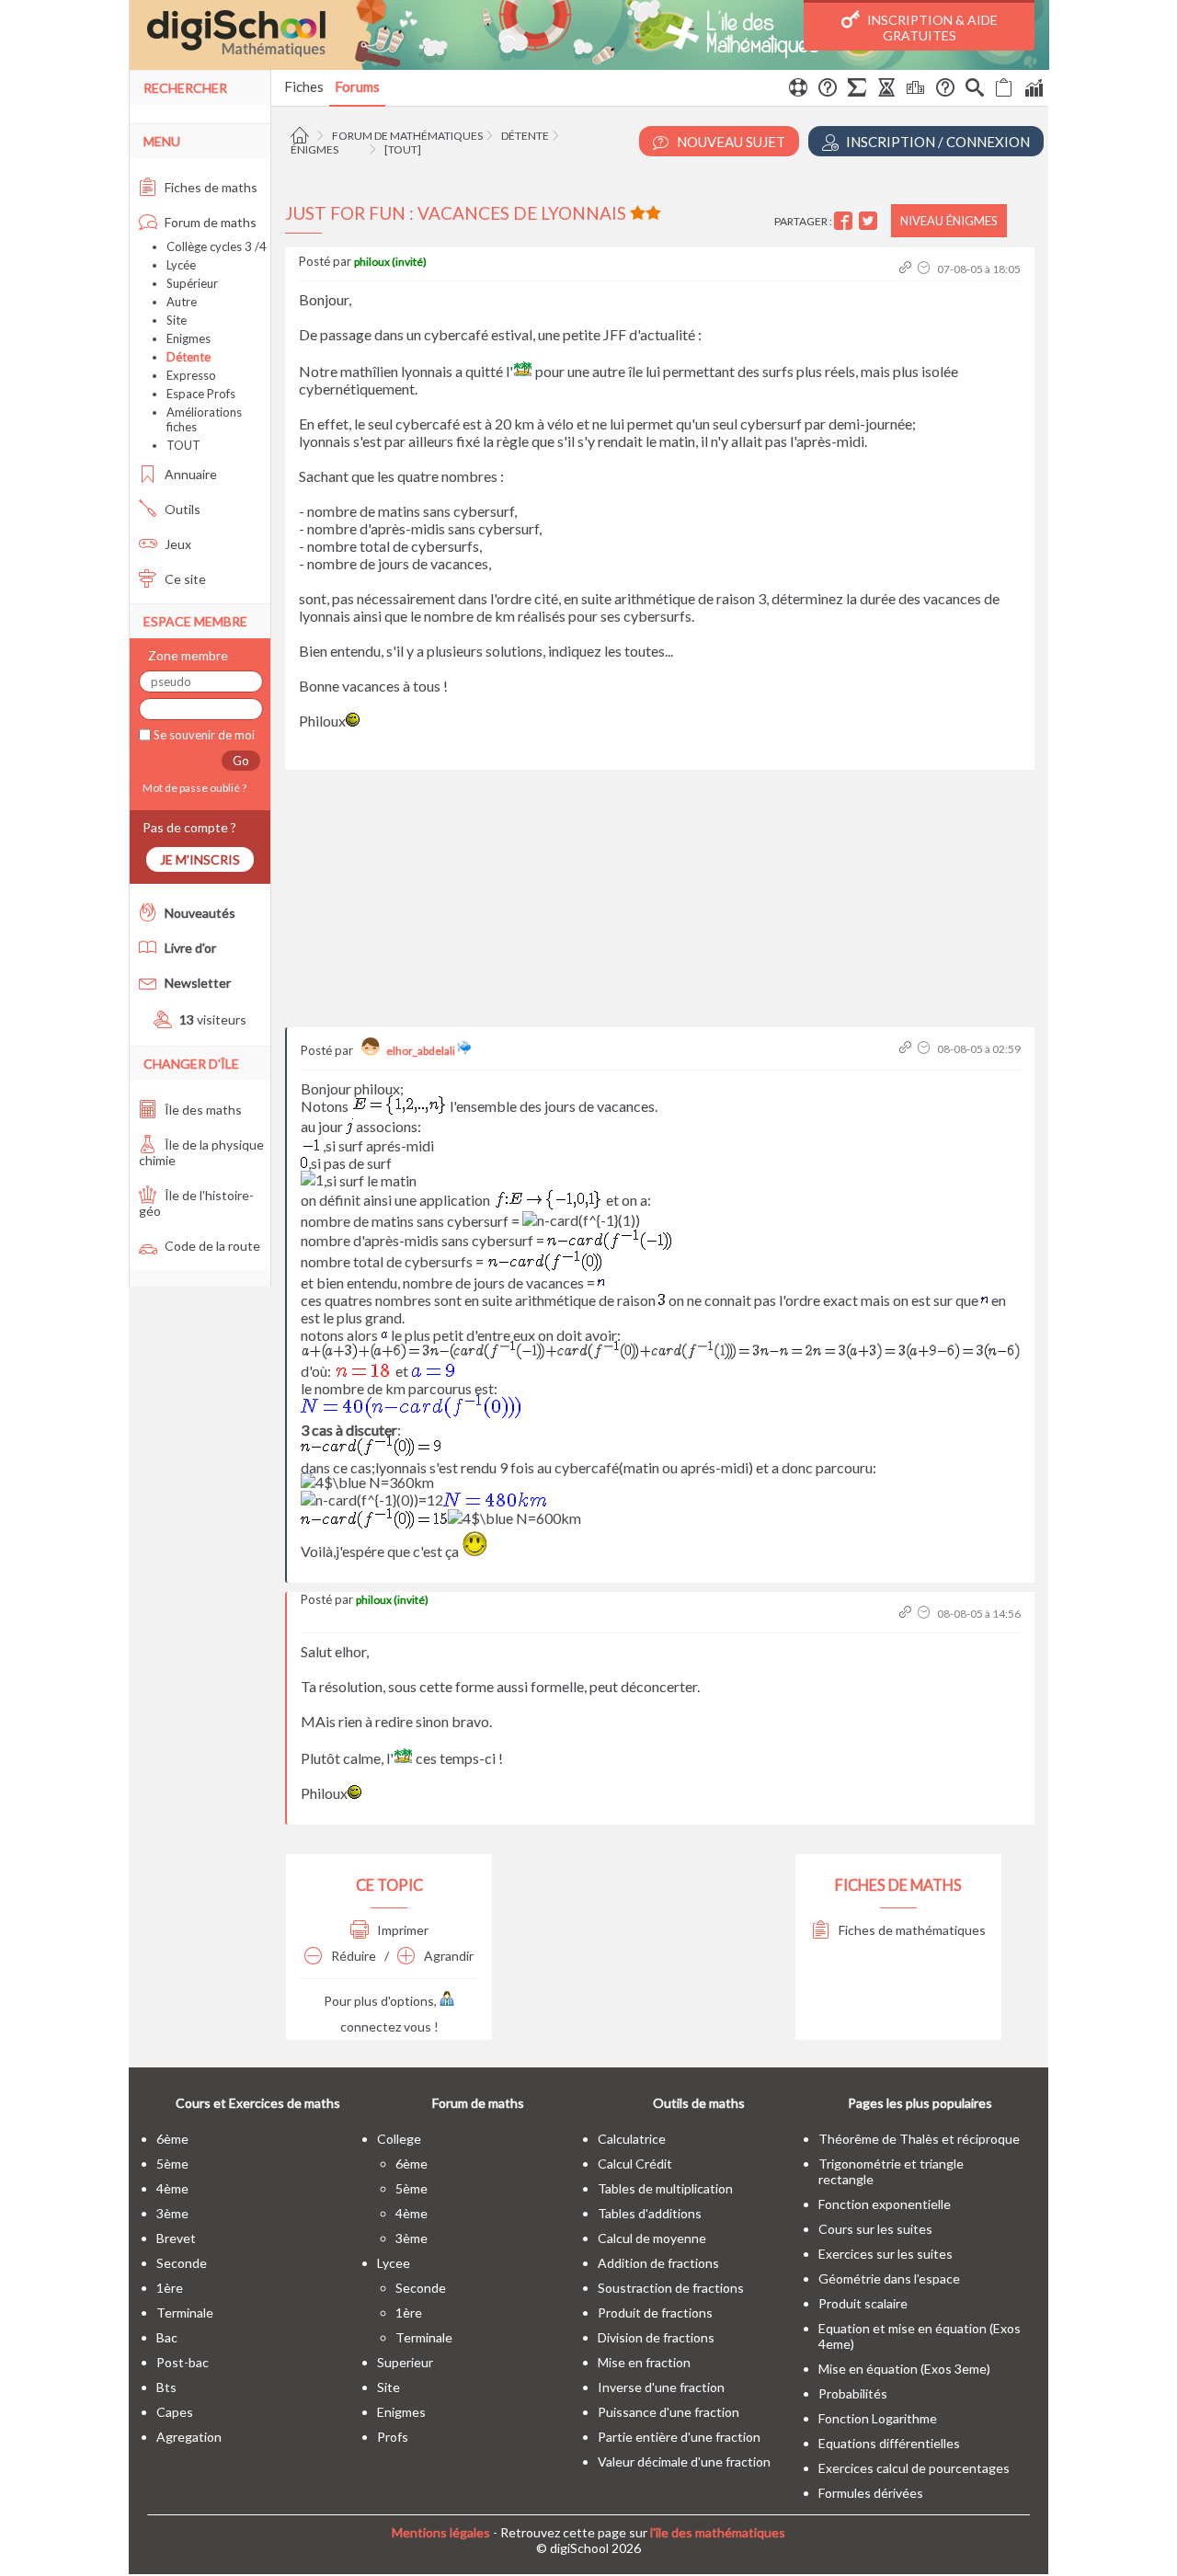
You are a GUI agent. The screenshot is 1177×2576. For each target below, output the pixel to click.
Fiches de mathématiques (911, 1930)
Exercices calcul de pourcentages (914, 2468)
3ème (172, 2213)
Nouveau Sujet (730, 142)
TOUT (183, 445)
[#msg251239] (907, 1049)
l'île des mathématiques (718, 2532)
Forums (357, 86)
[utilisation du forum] (798, 90)
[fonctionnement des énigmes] (945, 90)
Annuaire (189, 474)
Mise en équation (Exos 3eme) (904, 2369)
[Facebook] (846, 221)
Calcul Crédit (635, 2164)
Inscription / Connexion (937, 142)
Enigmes (189, 338)
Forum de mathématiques (407, 136)
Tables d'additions (650, 2213)
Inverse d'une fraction (661, 2387)
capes (175, 2412)
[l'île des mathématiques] (589, 35)
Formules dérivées (871, 2493)
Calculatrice (632, 2139)
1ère (170, 2288)
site (389, 2387)
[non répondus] (1004, 90)
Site (177, 320)
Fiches (304, 86)
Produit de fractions (655, 2313)
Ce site (184, 579)
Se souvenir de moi (203, 735)
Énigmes (314, 149)
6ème (172, 2139)
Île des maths (202, 1110)
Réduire (352, 1956)
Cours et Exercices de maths (258, 2103)
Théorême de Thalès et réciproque (919, 2139)
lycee (394, 2263)
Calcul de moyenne (652, 2238)
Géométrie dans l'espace (889, 2278)
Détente (525, 136)
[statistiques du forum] (1034, 90)
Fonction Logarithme (878, 2418)
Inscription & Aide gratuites (931, 28)
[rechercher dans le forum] (975, 90)
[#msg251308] (907, 1614)
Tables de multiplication (665, 2188)
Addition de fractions (658, 2263)
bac (167, 2337)
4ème (172, 2188)
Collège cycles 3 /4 (217, 246)
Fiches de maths (210, 187)
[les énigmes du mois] (886, 90)
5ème (172, 2164)
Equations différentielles (889, 2443)
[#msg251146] (907, 269)
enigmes (401, 2412)
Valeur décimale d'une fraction (684, 2462)
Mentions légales (441, 2532)
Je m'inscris (200, 859)
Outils (181, 509)
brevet (176, 2238)
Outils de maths (699, 2103)
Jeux (177, 544)
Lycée (181, 265)
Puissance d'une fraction (668, 2412)
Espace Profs (201, 394)
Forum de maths (209, 222)
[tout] (403, 149)
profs (393, 2437)
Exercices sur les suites (886, 2254)
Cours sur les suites (875, 2229)
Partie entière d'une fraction (679, 2437)
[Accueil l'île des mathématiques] (302, 136)
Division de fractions (656, 2337)
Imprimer (401, 1930)
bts (166, 2387)
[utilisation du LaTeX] (857, 90)
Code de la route (211, 1246)
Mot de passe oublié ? (193, 788)
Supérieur (192, 283)
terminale (185, 2313)
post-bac (183, 2362)
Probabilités (853, 2393)
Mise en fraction (644, 2362)
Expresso (191, 375)
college (399, 2139)
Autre (182, 302)
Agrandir (447, 1956)
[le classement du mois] (916, 90)
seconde (182, 2263)
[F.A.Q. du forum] (828, 90)
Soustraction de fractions (671, 2288)
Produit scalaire (863, 2303)
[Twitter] (870, 221)
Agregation (189, 2437)
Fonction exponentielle (885, 2204)
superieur (405, 2362)
